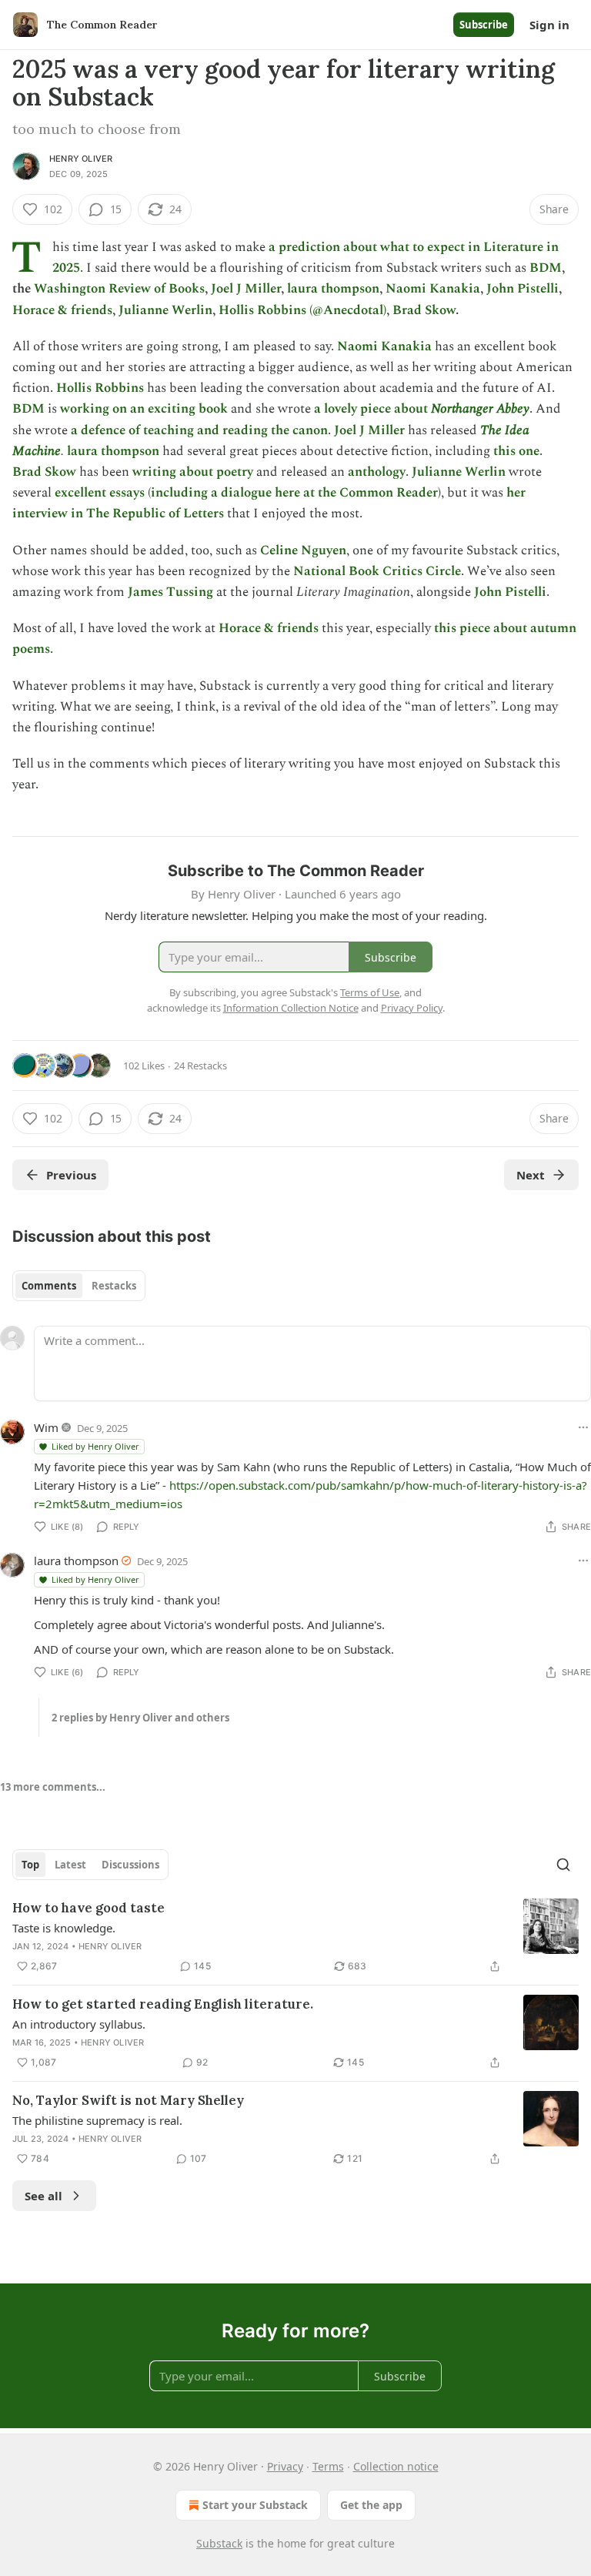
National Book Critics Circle (377, 571)
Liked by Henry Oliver (95, 1446)
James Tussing (170, 592)
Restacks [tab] (114, 1286)
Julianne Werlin (165, 310)
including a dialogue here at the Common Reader (294, 493)
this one (516, 451)
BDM (546, 268)
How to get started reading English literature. (163, 2004)
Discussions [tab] (130, 1865)
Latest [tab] (70, 1865)
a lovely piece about (372, 409)
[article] (295, 1937)
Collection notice (396, 2466)
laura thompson (333, 289)
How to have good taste (88, 1908)
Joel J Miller (246, 289)
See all (43, 2196)
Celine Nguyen (303, 550)
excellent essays (100, 493)
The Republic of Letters (155, 514)
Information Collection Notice (291, 1008)
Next (531, 1175)
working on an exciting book (144, 409)
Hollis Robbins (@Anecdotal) (302, 310)
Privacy (285, 2466)
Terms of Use (370, 992)
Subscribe (484, 25)
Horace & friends (62, 310)
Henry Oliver (81, 159)
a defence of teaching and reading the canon (199, 430)
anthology (377, 472)
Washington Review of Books (119, 289)
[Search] (563, 1865)
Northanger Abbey (480, 409)
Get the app (371, 2505)
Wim (46, 1427)
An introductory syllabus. (79, 2024)
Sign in (549, 25)
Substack (219, 2543)
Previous (71, 1175)
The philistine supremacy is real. (97, 2120)
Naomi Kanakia (433, 289)
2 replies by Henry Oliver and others (140, 1718)
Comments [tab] (49, 1286)
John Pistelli (523, 289)
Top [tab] (30, 1865)
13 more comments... (53, 1787)
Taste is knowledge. (64, 1928)
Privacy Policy (412, 1008)
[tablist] (79, 1286)
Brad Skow (424, 310)
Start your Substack (255, 2505)
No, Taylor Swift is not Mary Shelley (128, 2100)
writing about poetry (193, 472)
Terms (328, 2466)
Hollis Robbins (100, 388)
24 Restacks (200, 1066)
